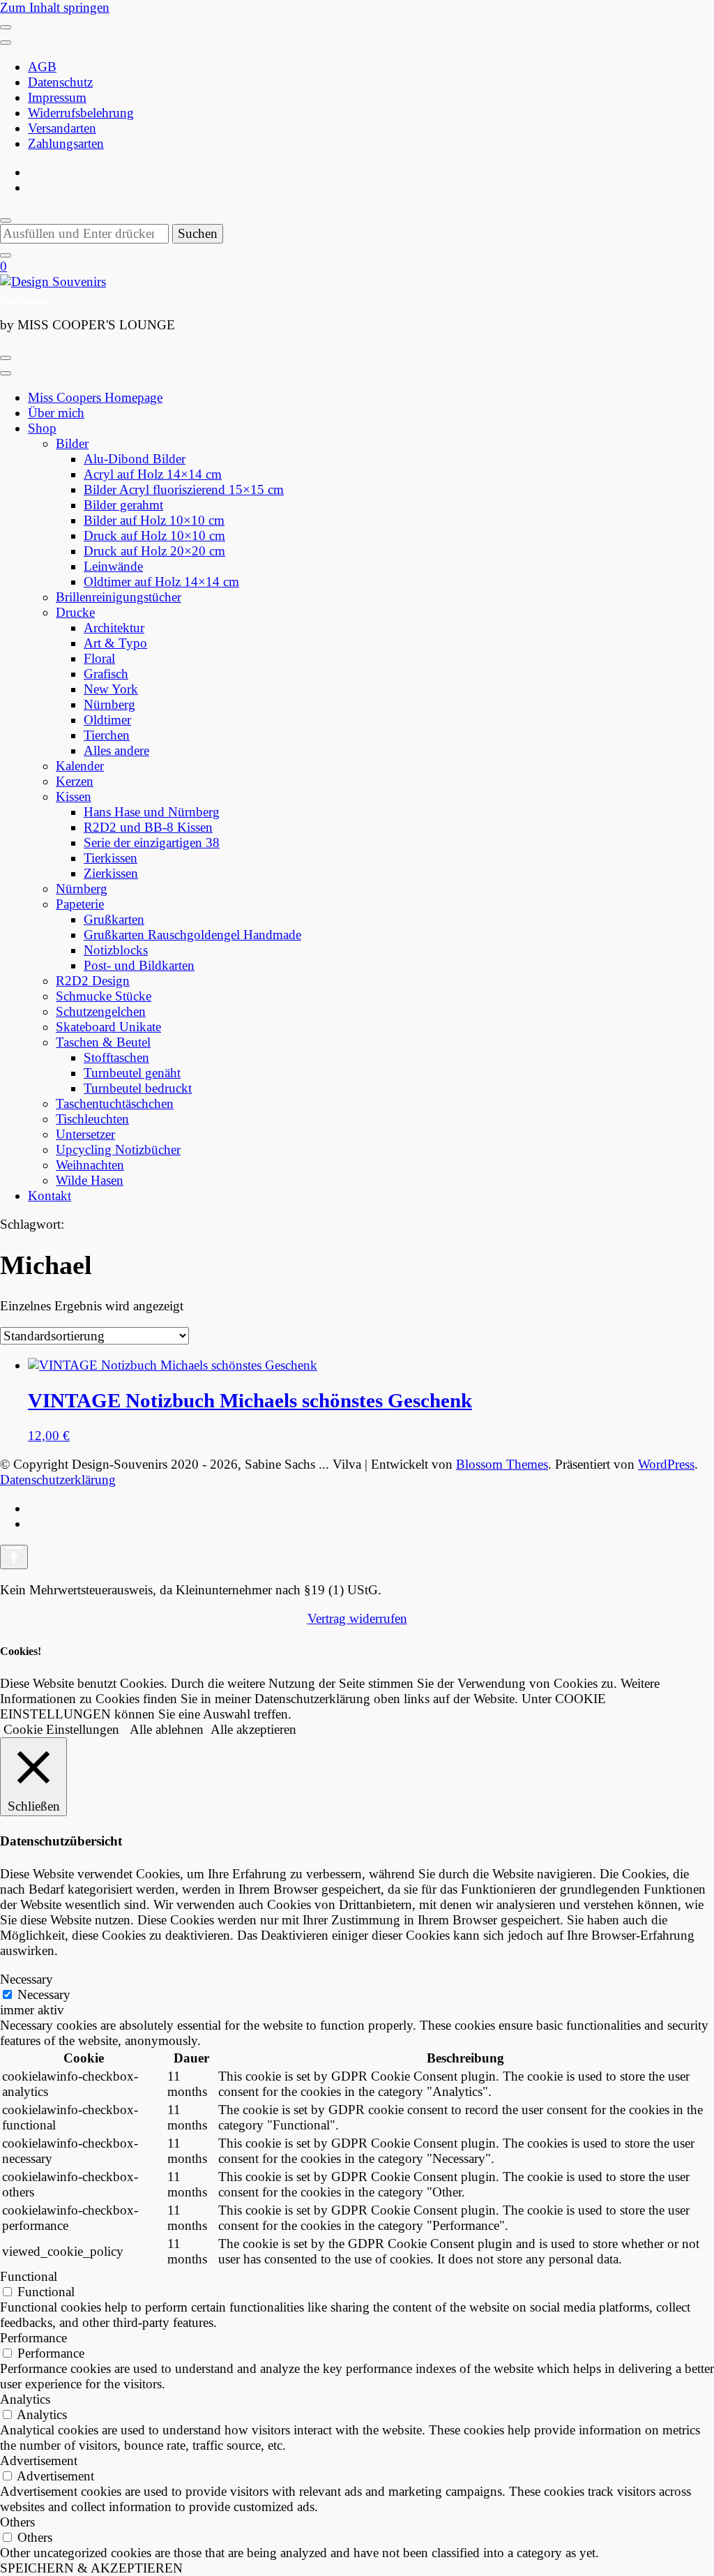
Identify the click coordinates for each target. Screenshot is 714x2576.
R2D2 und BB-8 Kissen (148, 827)
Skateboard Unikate (108, 1027)
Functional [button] (29, 2276)
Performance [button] (33, 2338)
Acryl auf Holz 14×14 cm (153, 474)
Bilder (72, 443)
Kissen (74, 796)
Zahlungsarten (66, 143)
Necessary (44, 1994)
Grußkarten (114, 919)
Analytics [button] (25, 2399)
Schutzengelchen (101, 1011)
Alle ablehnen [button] (167, 1729)
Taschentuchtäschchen (115, 1103)
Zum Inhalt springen (55, 7)
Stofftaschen (116, 1057)
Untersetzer (85, 1134)
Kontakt (50, 1196)
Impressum (57, 97)
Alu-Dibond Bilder (135, 459)
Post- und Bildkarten (139, 965)
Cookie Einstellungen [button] (61, 1729)
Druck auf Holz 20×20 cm (154, 551)
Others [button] (17, 2522)
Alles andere (116, 750)
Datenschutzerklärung (58, 1480)
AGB (42, 67)
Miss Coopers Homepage (95, 397)
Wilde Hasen (90, 1180)
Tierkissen (111, 858)
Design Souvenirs (25, 300)
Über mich (56, 413)
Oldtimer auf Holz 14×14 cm (161, 582)
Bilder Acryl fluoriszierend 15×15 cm (184, 489)
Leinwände (113, 566)
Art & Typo (115, 643)
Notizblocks (116, 950)
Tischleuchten (92, 1119)
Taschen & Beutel (103, 1042)
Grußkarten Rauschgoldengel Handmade (192, 935)
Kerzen (75, 781)
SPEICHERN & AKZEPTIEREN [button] (91, 2568)
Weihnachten (90, 1165)
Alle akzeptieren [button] (253, 1729)
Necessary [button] (26, 1979)
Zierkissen (111, 873)
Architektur (114, 628)
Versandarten (62, 128)
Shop (42, 428)
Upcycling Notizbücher (118, 1150)
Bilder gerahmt (123, 505)
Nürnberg (109, 704)
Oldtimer (107, 720)
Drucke (75, 612)
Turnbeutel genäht (132, 1073)
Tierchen (107, 735)
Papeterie (80, 904)
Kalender (80, 766)
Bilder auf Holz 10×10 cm (154, 520)
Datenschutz (60, 82)
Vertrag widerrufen (357, 1618)
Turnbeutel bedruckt (138, 1088)
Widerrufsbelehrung (81, 113)
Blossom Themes (502, 1464)
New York (111, 689)
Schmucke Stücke (104, 996)
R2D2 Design (93, 981)
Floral (99, 658)
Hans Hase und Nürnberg (152, 812)
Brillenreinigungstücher (119, 597)
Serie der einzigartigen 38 (152, 843)
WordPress (666, 1464)
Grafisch (106, 674)
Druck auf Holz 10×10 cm (154, 536)
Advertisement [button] (39, 2461)
